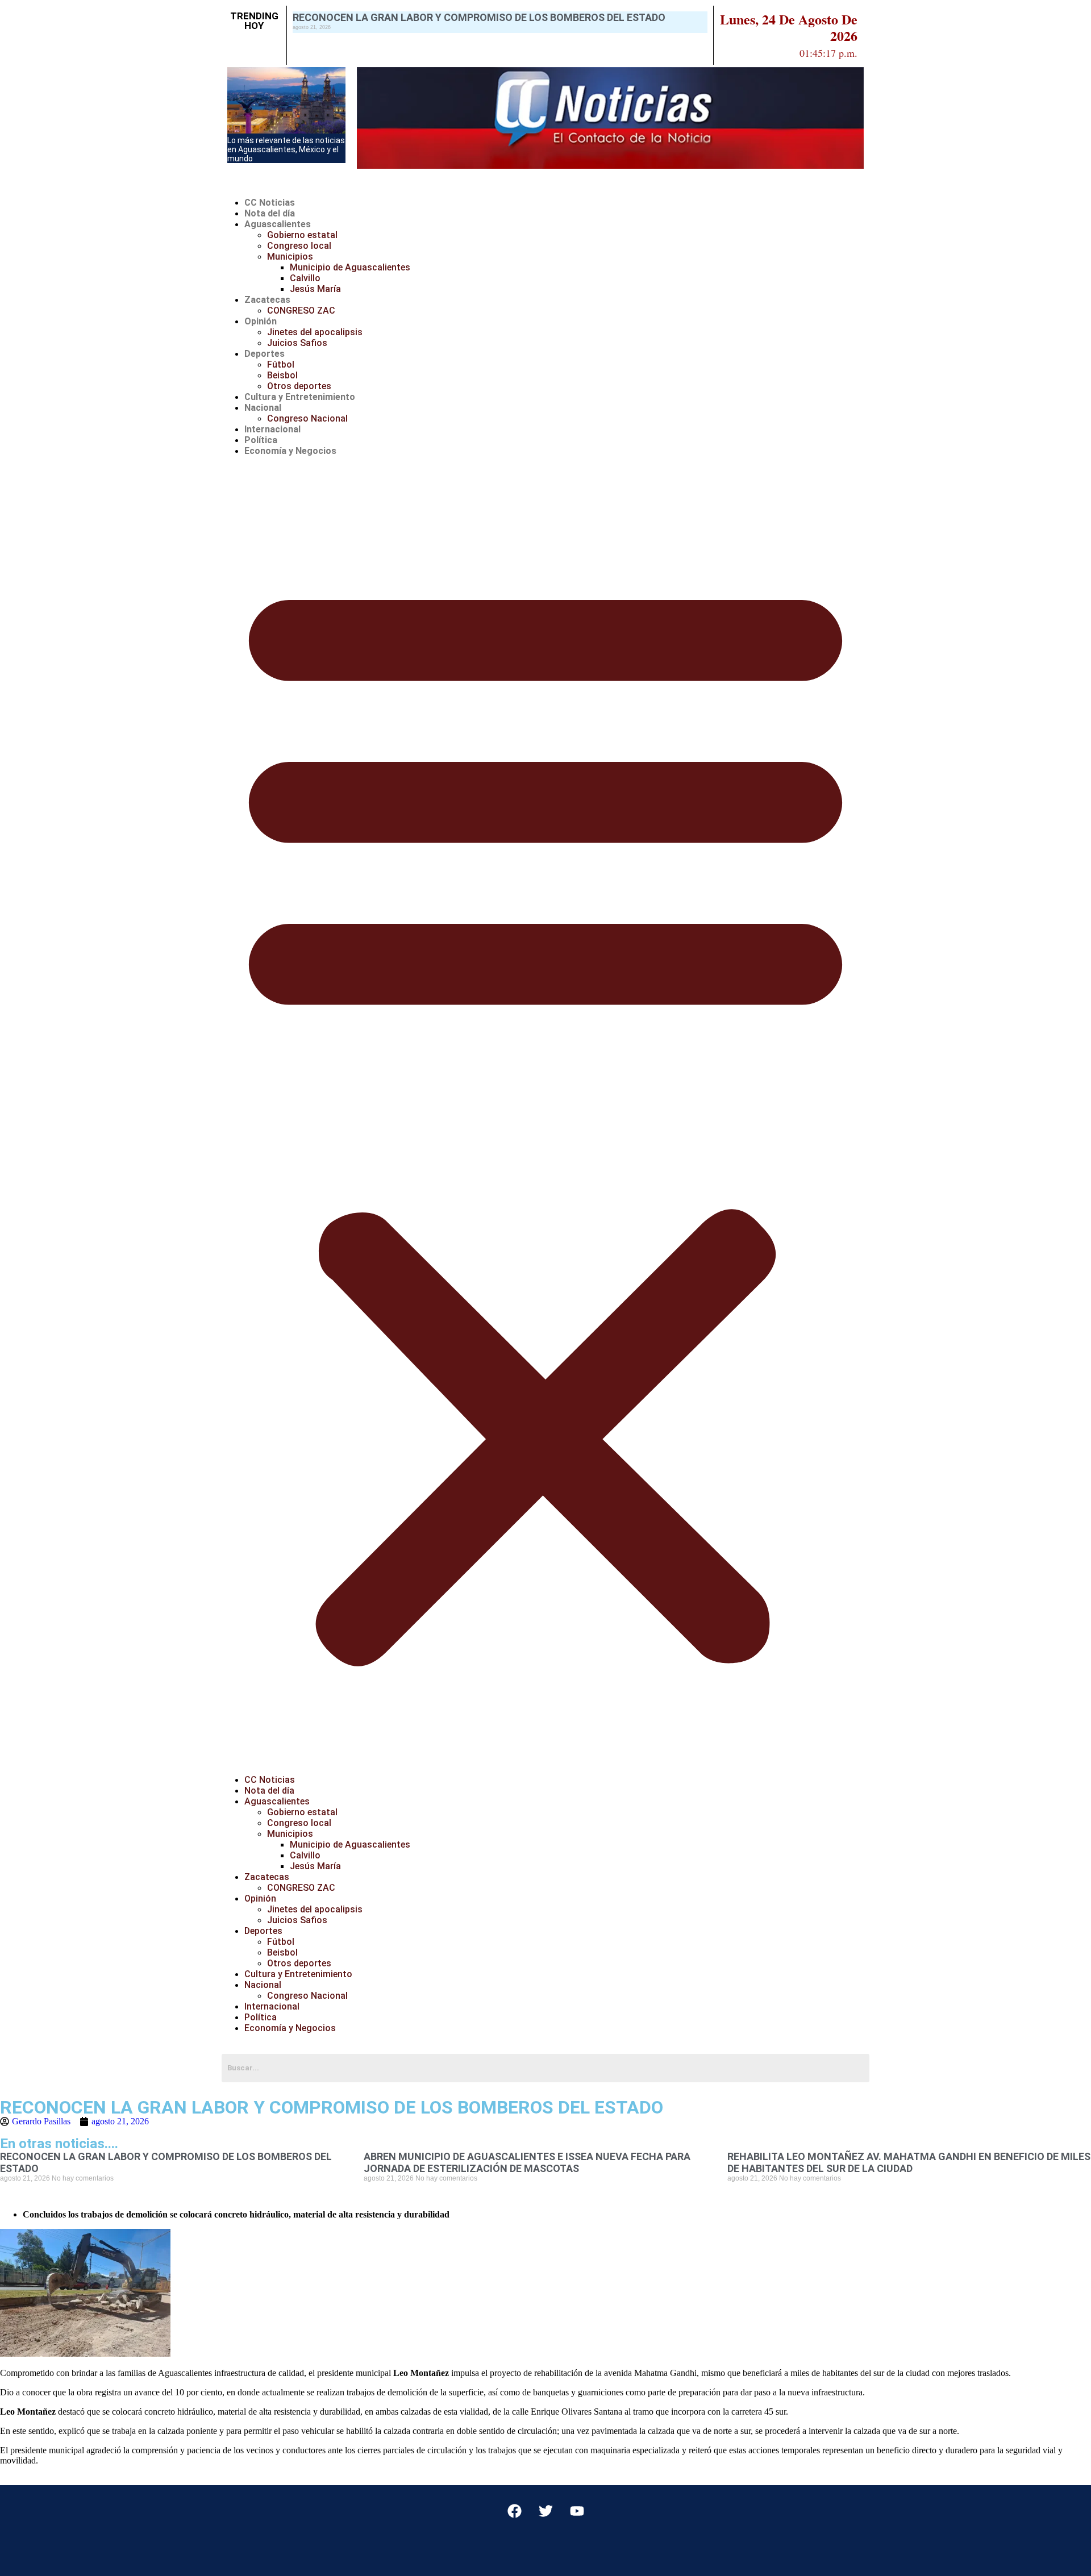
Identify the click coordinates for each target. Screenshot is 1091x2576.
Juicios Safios (297, 343)
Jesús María (315, 289)
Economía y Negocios (290, 451)
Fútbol (281, 364)
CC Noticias (270, 203)
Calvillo (305, 278)
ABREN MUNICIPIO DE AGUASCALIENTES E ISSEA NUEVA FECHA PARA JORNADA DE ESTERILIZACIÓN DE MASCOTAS (527, 2162)
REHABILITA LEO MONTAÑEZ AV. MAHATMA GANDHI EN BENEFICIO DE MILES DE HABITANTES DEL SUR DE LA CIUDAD (909, 2162)
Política (261, 440)
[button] (545, 1115)
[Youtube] (577, 2511)
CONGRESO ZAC (301, 310)
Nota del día (270, 213)
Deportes (265, 354)
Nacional (263, 408)
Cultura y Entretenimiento (300, 397)
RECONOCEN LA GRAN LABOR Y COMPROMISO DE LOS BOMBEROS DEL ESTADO (479, 17)
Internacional (272, 429)
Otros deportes (299, 386)
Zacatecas (267, 300)
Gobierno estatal (302, 235)
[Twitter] (545, 2511)
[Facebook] (514, 2511)
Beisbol (282, 375)
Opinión (261, 321)
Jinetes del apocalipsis (315, 332)
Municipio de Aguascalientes (350, 267)
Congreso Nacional (307, 418)
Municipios (290, 257)
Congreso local (299, 246)
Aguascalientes (278, 224)
